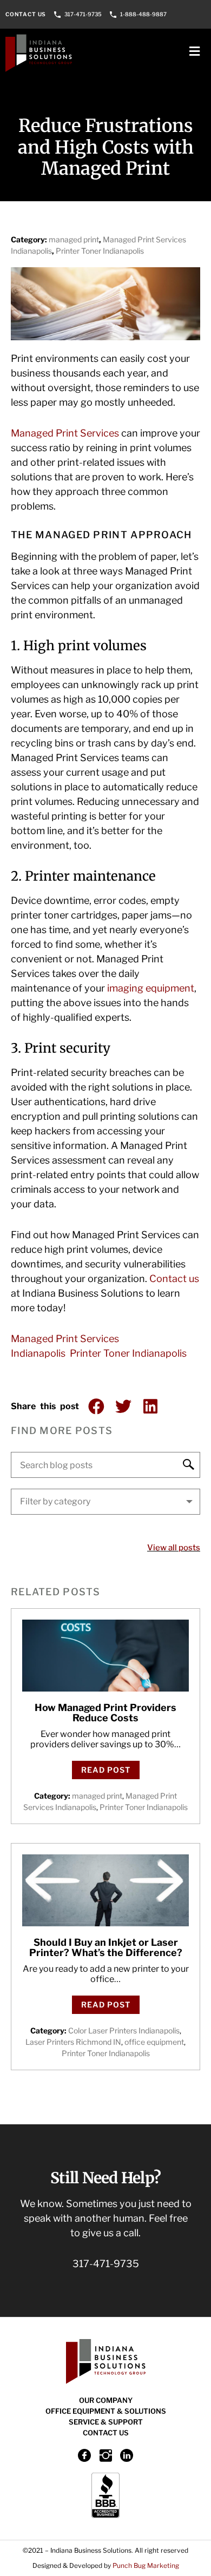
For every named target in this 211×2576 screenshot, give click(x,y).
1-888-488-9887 (143, 14)
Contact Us (26, 14)
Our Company (106, 2400)
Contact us (174, 1279)
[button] (96, 1406)
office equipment (154, 2042)
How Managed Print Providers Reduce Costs (105, 1713)
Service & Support (106, 2422)
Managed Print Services (65, 433)
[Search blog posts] (105, 1465)
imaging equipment (151, 988)
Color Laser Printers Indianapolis (124, 2030)
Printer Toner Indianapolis (100, 251)
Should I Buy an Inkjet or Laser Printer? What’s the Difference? (106, 1948)
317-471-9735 (83, 14)
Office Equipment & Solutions (106, 2411)
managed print (74, 239)
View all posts (174, 1548)
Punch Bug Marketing (146, 2565)
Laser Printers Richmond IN (73, 2042)
